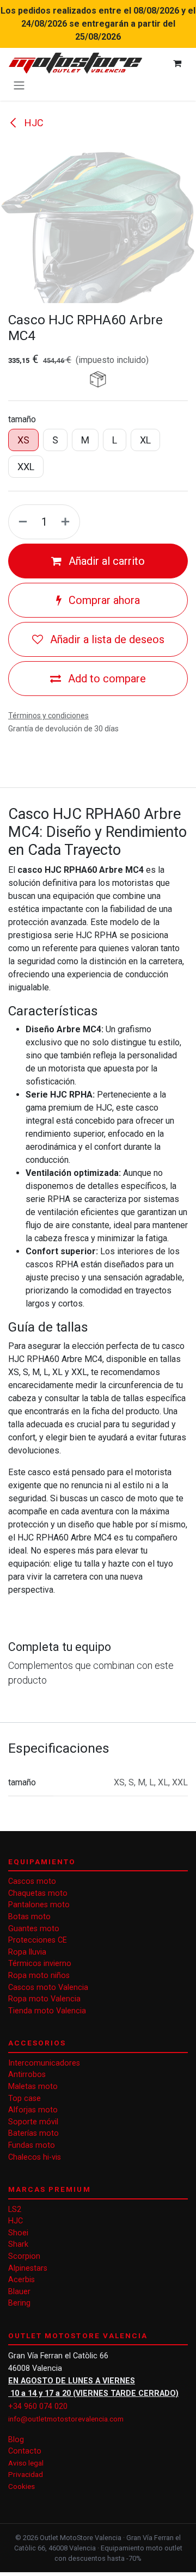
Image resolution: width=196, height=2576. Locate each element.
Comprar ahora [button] (103, 600)
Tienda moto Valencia (47, 2011)
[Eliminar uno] (21, 522)
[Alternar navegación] (19, 85)
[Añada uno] (68, 522)
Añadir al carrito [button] (105, 561)
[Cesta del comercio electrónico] (177, 63)
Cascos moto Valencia (48, 1988)
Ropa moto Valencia (44, 1999)
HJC (33, 123)
